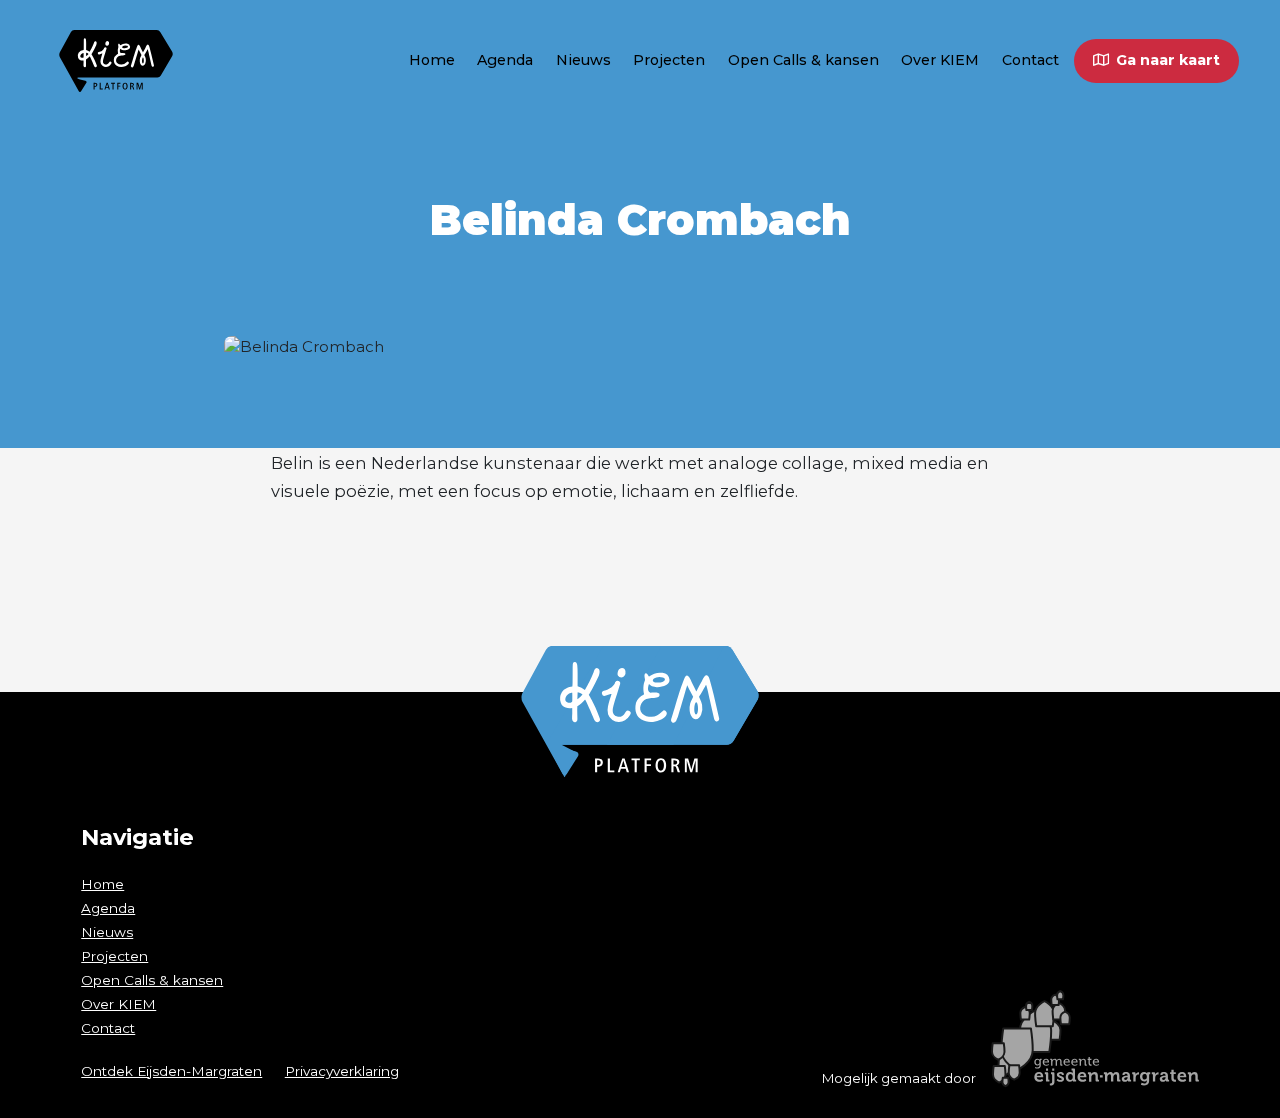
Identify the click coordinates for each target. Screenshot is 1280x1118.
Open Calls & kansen (803, 60)
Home (432, 60)
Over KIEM (940, 60)
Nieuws (583, 60)
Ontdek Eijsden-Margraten (171, 1071)
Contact (1030, 60)
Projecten (669, 60)
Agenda (505, 60)
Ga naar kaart (1168, 60)
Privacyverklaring (342, 1071)
